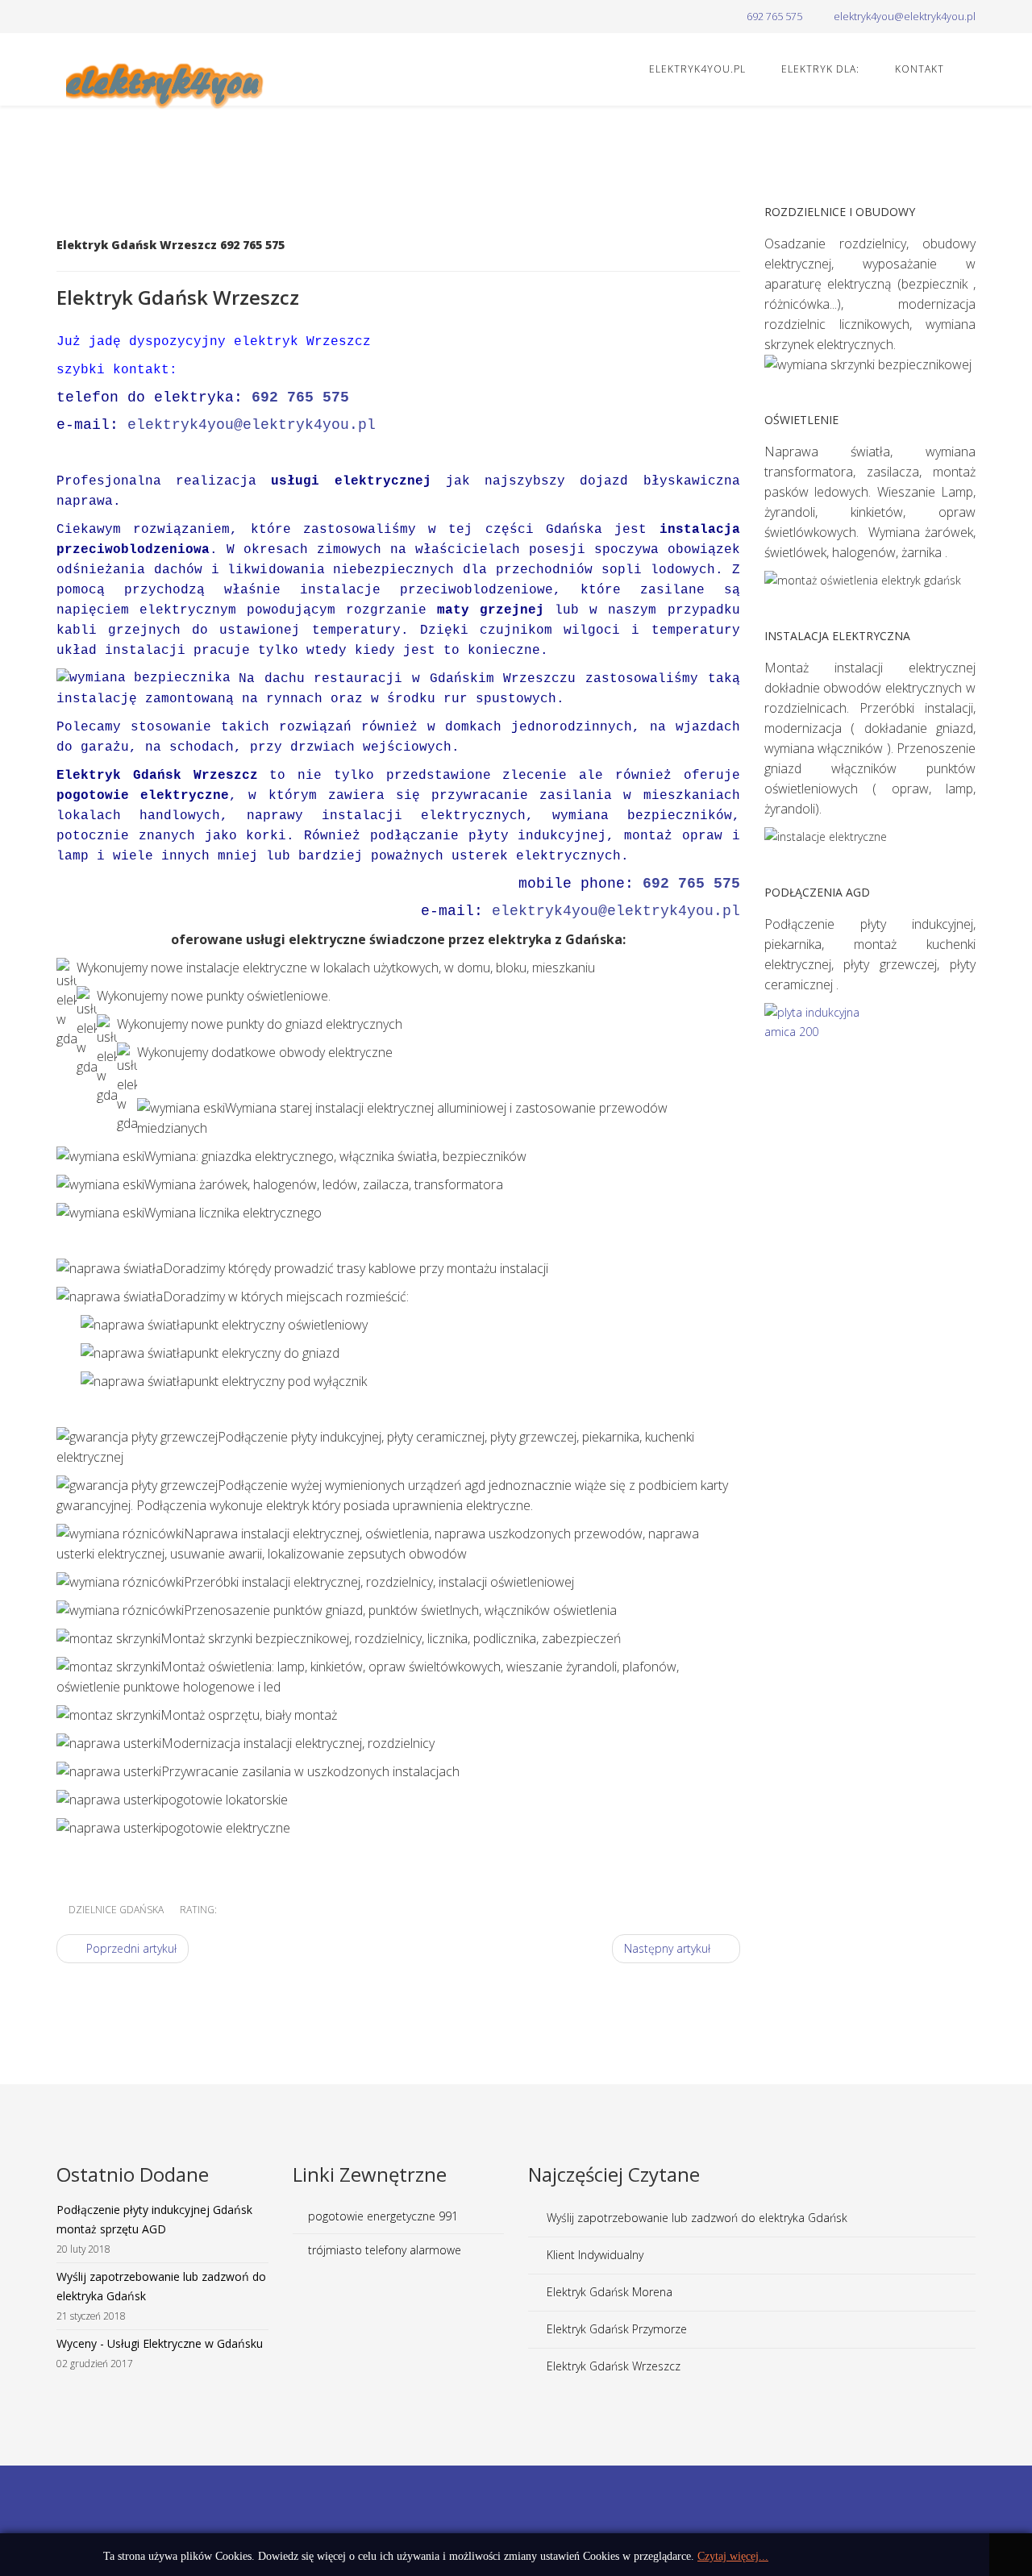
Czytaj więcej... (733, 2556)
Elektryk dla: (820, 69)
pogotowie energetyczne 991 (383, 2216)
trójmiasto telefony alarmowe (385, 2250)
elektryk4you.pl (697, 69)
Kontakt (920, 69)
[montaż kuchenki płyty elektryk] (870, 1063)
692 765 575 (774, 17)
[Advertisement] (516, 2518)
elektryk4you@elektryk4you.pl (905, 17)
